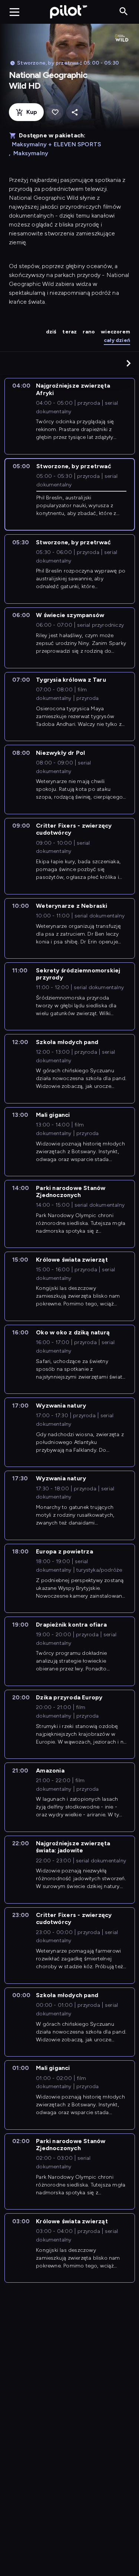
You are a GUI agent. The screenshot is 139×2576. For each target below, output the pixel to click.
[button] (129, 363)
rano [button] (89, 332)
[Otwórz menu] (14, 12)
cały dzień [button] (117, 340)
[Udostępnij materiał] (75, 112)
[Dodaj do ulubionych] (55, 112)
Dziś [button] (51, 332)
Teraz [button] (69, 332)
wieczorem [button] (115, 332)
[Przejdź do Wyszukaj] (124, 12)
